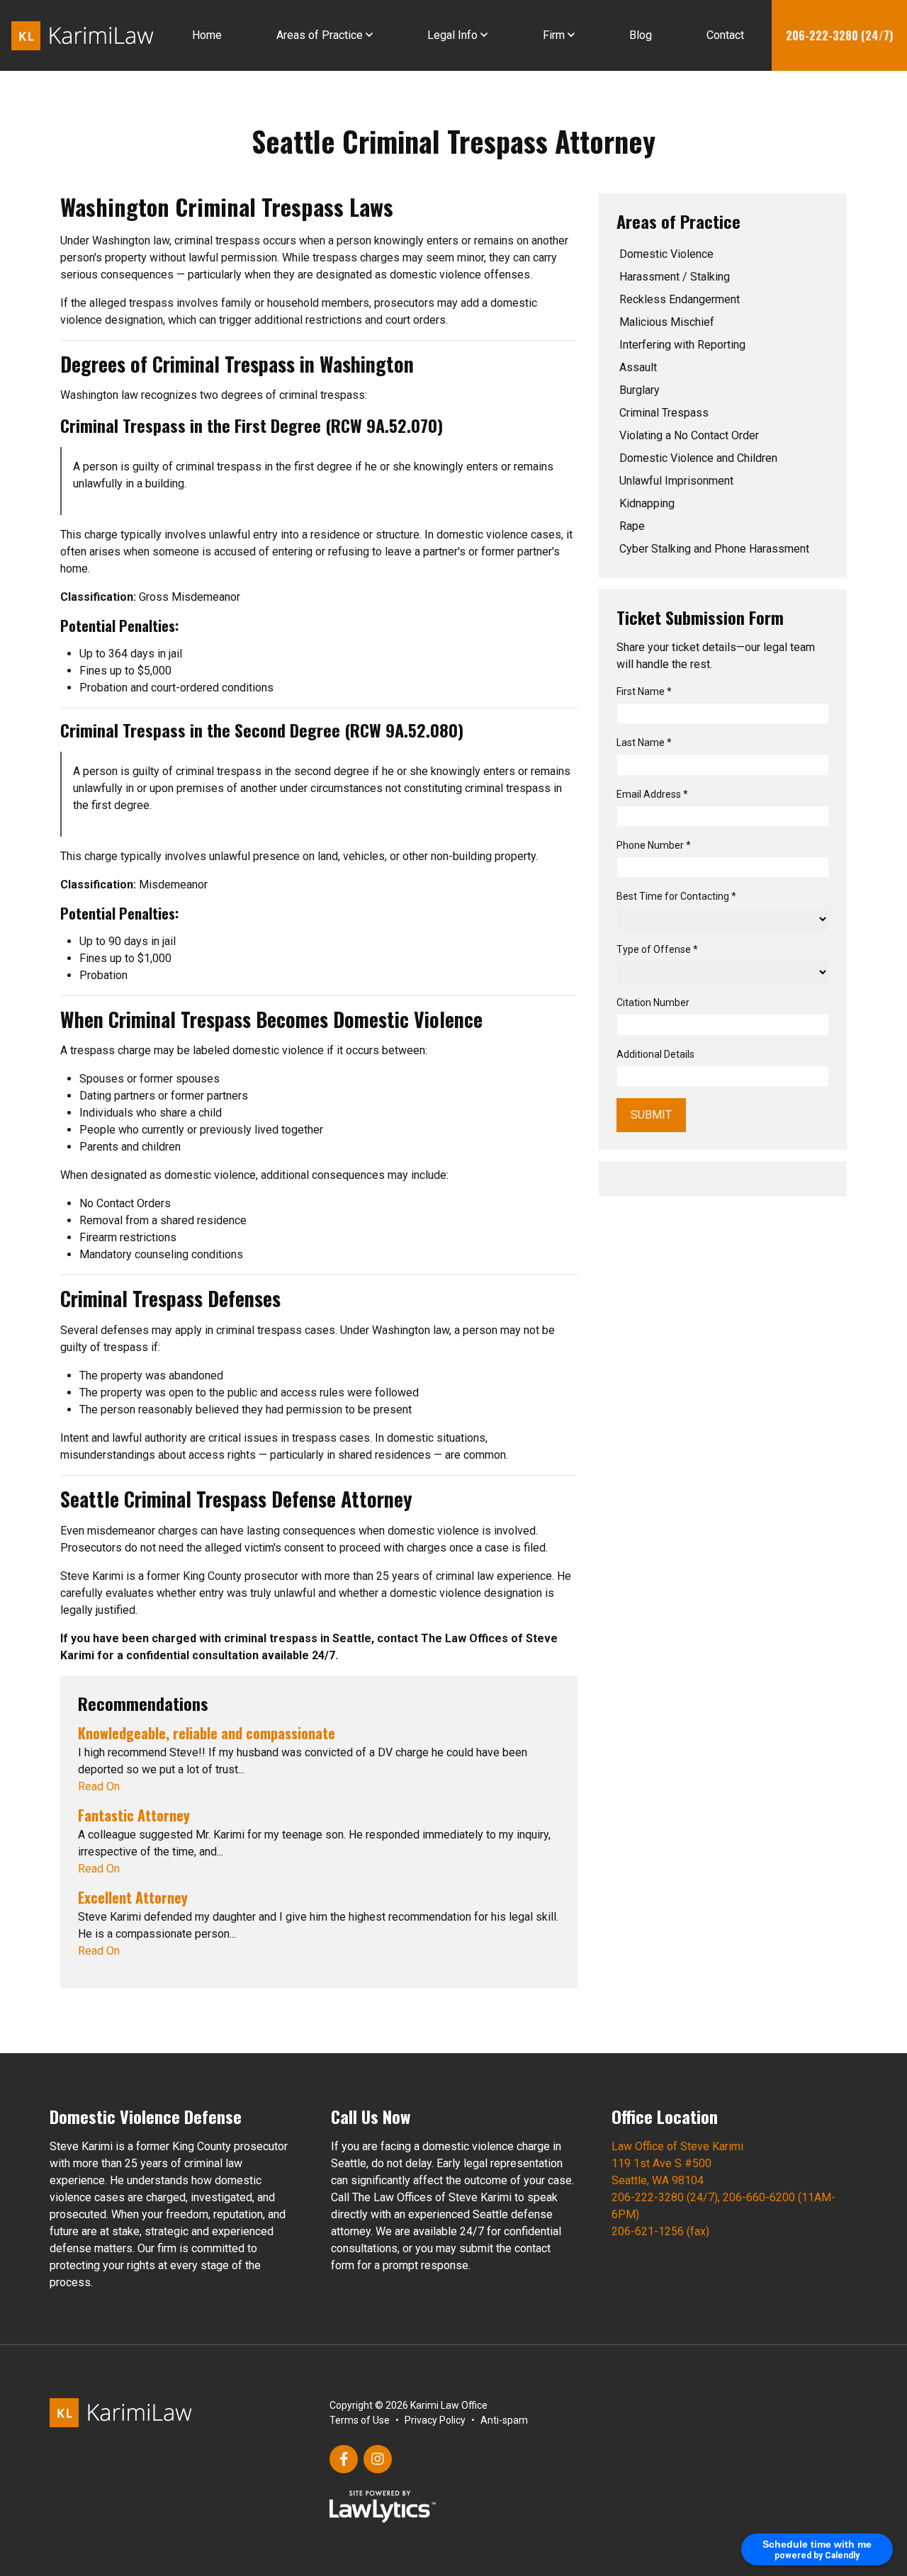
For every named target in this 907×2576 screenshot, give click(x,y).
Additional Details (655, 1054)
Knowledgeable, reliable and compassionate (207, 1733)
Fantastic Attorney (134, 1815)
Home (207, 35)
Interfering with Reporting (682, 345)
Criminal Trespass (664, 413)
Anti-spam (504, 2420)
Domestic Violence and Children (698, 458)
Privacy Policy (435, 2420)
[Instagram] (378, 2459)
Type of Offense (657, 949)
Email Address (652, 794)
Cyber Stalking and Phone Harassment (714, 549)
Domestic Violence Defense (146, 2116)
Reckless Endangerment (680, 299)
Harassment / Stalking (675, 277)
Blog (641, 35)
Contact (725, 35)
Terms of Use (360, 2420)
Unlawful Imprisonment (676, 481)
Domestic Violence (666, 254)
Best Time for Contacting (676, 896)
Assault (638, 367)
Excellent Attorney (133, 1897)
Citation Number (653, 1002)
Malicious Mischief (667, 322)
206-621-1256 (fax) (660, 2231)
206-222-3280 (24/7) (839, 35)
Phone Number (654, 845)
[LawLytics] (383, 2507)
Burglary (640, 390)
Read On (99, 1786)
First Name (644, 691)
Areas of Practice (320, 35)
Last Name (644, 742)
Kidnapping (647, 503)
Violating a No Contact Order (689, 435)
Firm (554, 35)
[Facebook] (344, 2459)
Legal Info (452, 35)
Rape (632, 526)
